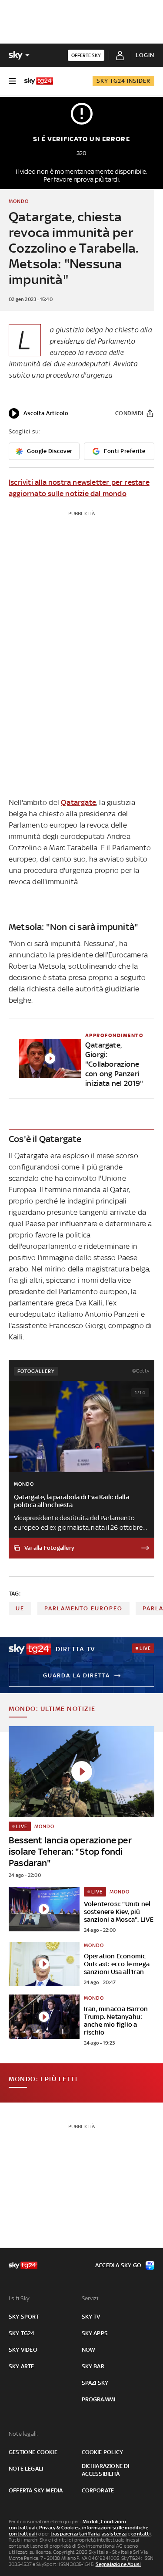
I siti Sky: (20, 2298)
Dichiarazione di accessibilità (106, 2470)
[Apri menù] (12, 81)
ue (20, 1608)
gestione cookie (33, 2452)
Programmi (99, 2399)
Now (89, 2350)
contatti (141, 2534)
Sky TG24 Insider (123, 81)
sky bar (93, 2366)
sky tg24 (22, 2333)
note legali (26, 2469)
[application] (38, 413)
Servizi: (91, 2298)
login (145, 55)
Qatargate (78, 802)
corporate (98, 2490)
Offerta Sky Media (36, 2490)
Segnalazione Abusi (118, 2564)
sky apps (95, 2333)
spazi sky (95, 2383)
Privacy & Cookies (60, 2528)
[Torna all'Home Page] (39, 81)
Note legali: (23, 2434)
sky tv (91, 2317)
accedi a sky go (118, 2265)
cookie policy (103, 2452)
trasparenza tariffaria (75, 2534)
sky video (23, 2350)
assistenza (114, 2534)
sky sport (24, 2317)
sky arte (22, 2366)
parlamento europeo (83, 1608)
